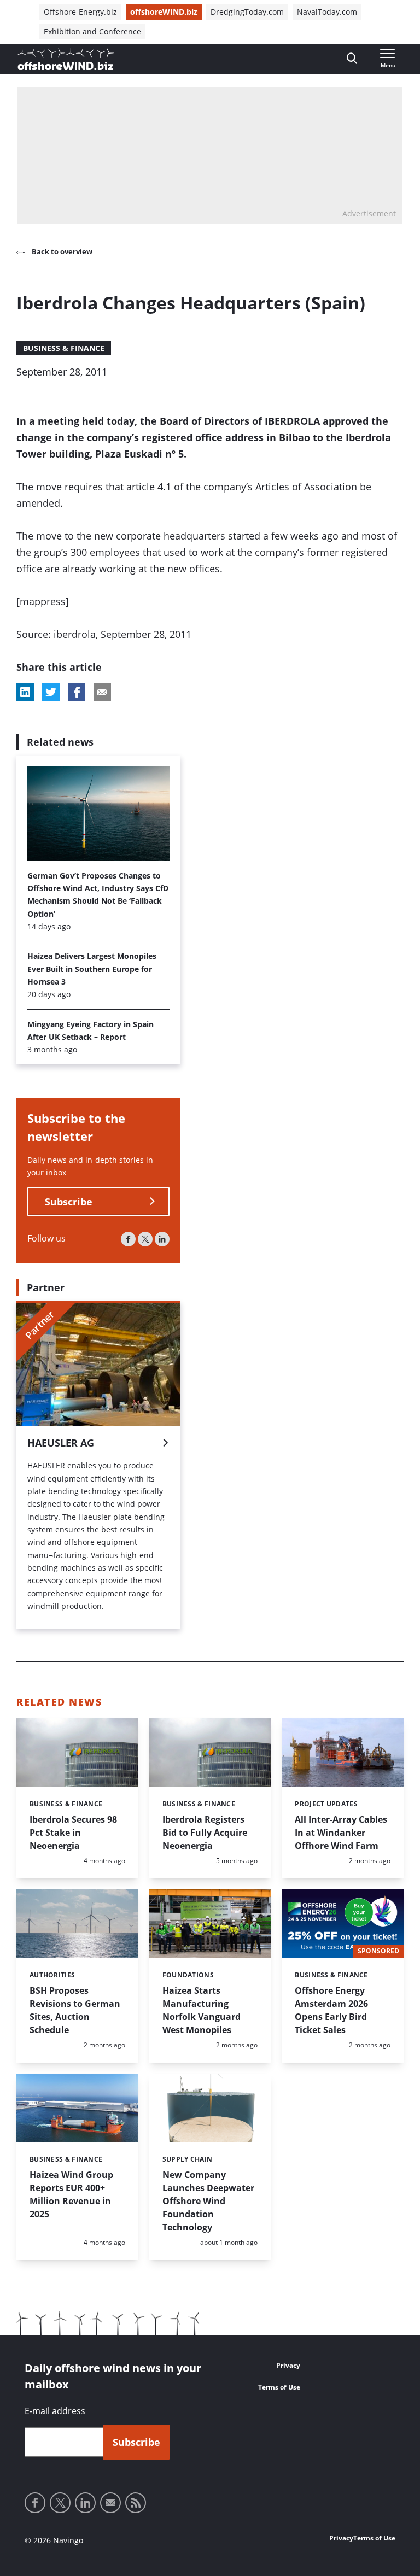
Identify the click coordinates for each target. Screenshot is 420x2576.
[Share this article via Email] (102, 692)
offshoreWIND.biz (164, 12)
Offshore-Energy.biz (80, 12)
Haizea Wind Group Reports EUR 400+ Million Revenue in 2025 (71, 2194)
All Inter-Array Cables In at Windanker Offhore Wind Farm (341, 1833)
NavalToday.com (327, 12)
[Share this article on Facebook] (77, 692)
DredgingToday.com (247, 12)
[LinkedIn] (162, 1239)
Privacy (288, 2365)
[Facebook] (128, 1239)
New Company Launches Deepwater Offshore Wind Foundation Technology (208, 2201)
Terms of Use (279, 2387)
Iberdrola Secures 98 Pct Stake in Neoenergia (73, 1833)
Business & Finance (64, 348)
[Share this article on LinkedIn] (25, 692)
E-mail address (55, 2411)
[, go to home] (66, 59)
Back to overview (61, 251)
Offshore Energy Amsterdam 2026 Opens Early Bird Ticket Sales (331, 2010)
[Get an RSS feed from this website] (136, 2503)
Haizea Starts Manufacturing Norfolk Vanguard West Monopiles (202, 2010)
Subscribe (69, 1202)
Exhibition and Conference (92, 31)
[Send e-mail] (110, 2503)
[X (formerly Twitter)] (145, 1239)
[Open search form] (352, 59)
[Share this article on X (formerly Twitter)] (51, 692)
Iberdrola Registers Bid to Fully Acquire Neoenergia (205, 1833)
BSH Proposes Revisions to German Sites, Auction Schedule (75, 2010)
